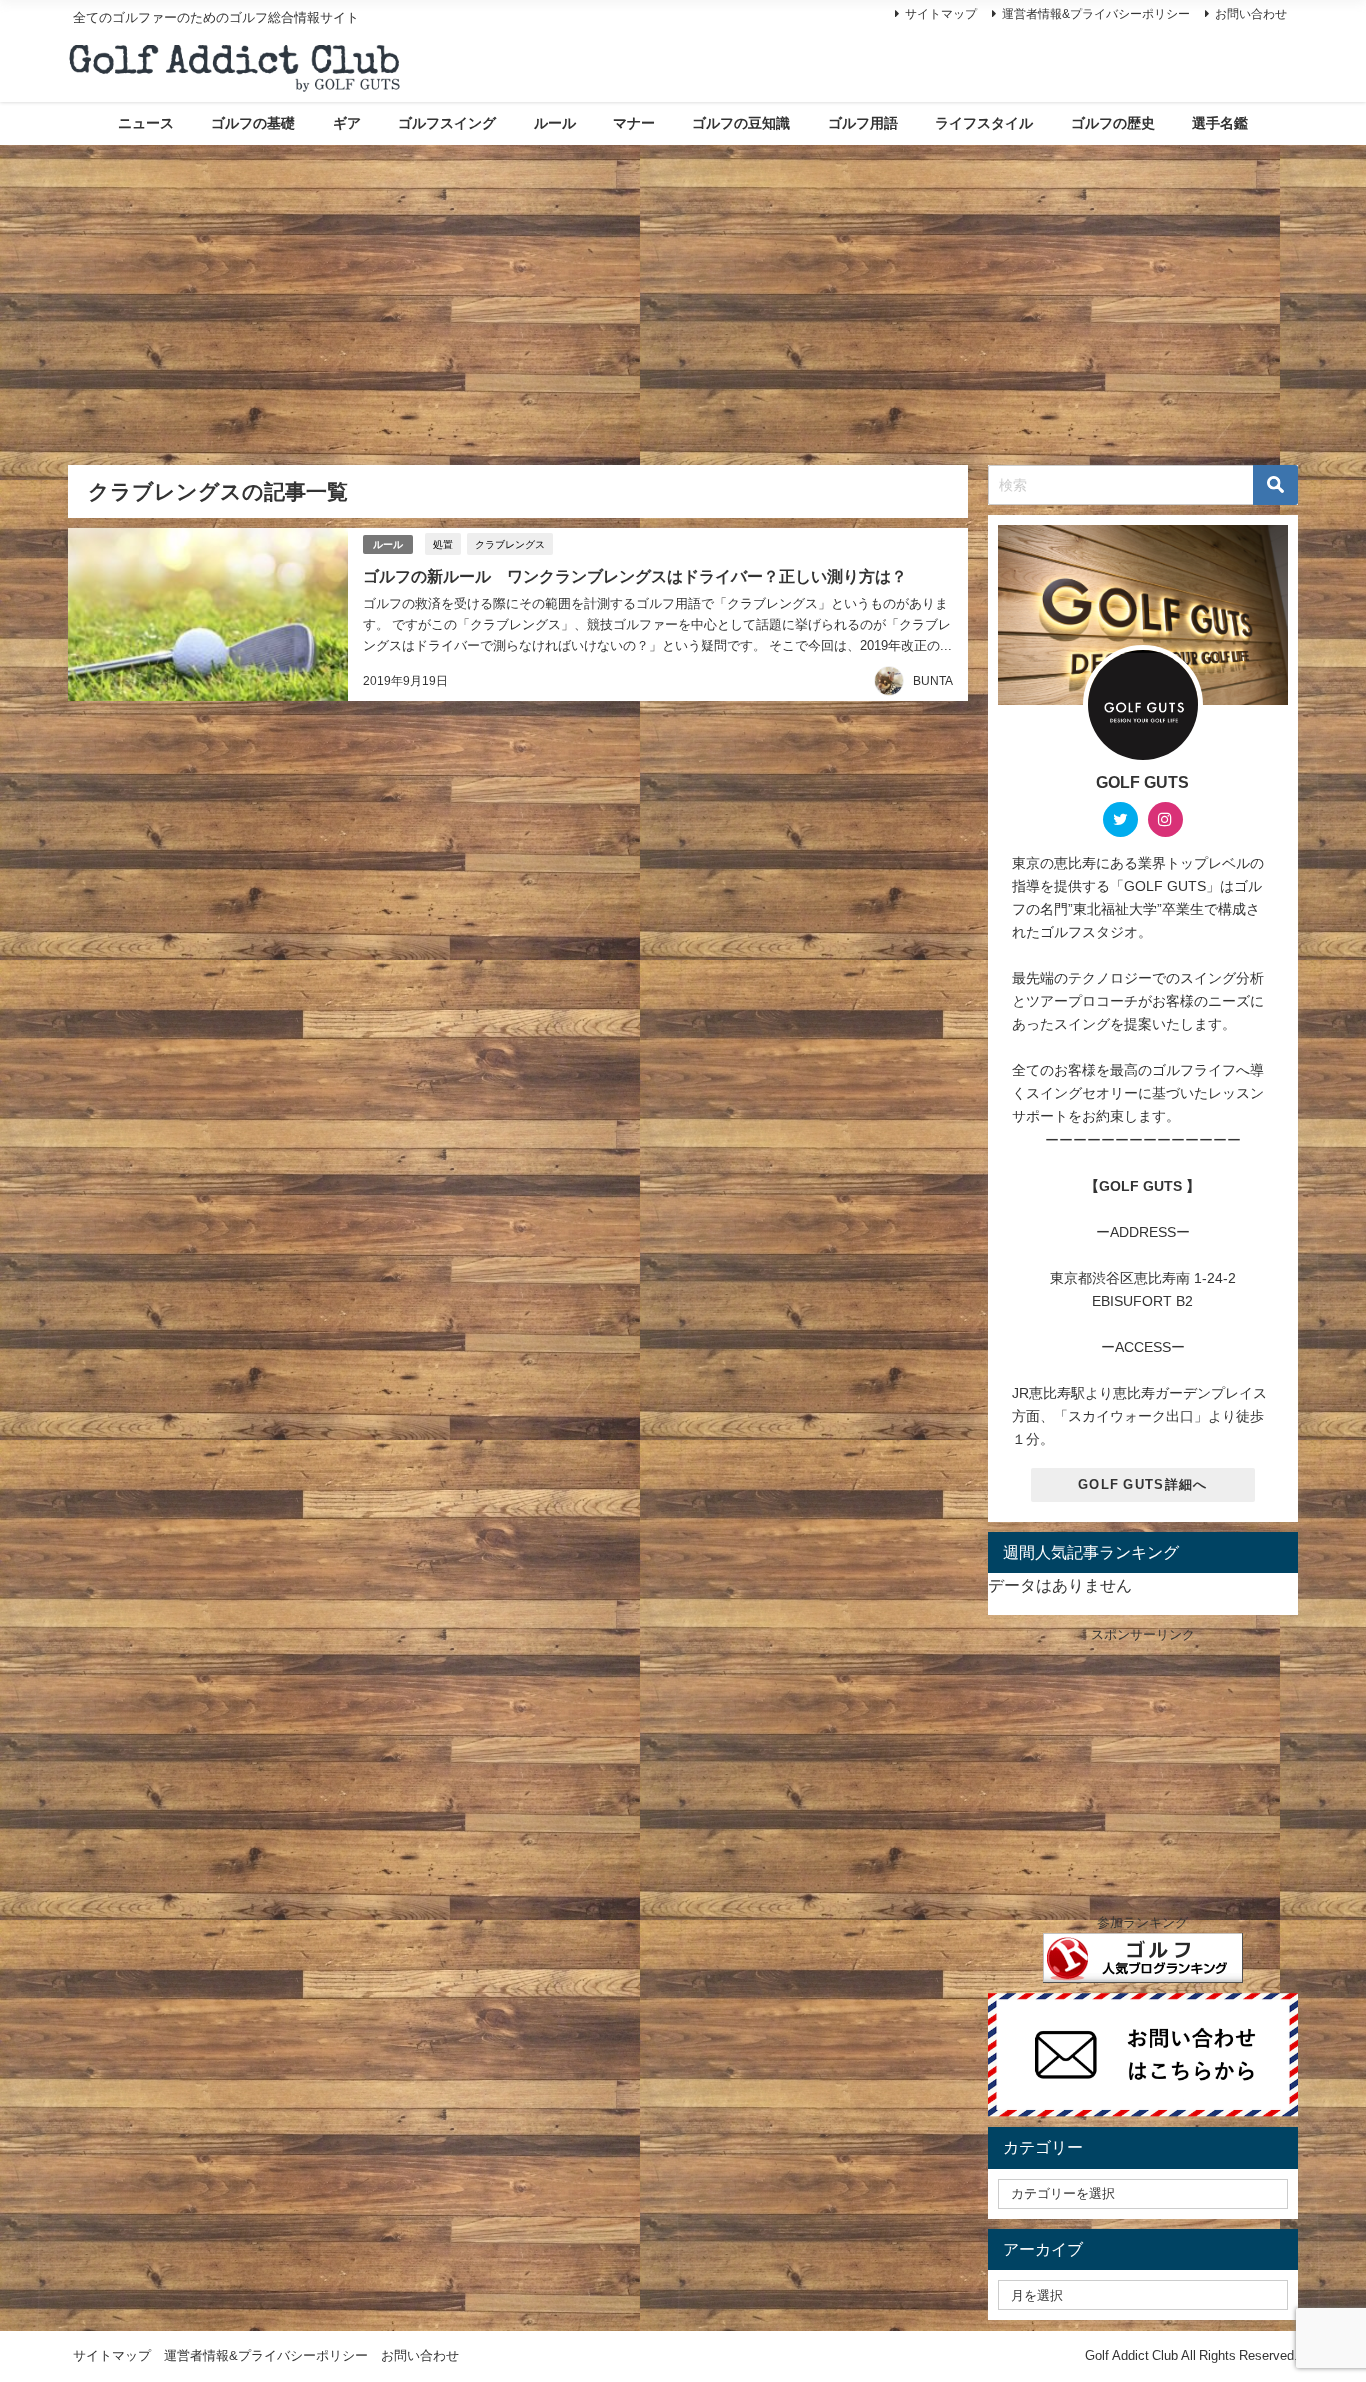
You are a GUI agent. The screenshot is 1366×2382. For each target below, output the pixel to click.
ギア (347, 123)
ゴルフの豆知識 (741, 123)
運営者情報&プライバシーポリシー (1096, 14)
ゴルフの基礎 (253, 123)
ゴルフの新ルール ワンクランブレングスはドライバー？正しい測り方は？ (635, 576)
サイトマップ (941, 14)
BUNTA (933, 681)
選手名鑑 (1220, 123)
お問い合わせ (1251, 14)
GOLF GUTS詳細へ (1142, 1484)
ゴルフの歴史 (1113, 123)
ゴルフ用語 (863, 123)
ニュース (146, 123)
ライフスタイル (984, 123)
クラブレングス (510, 544)
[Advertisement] (683, 295)
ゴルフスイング (447, 123)
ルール (555, 123)
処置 (443, 544)
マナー (634, 123)
